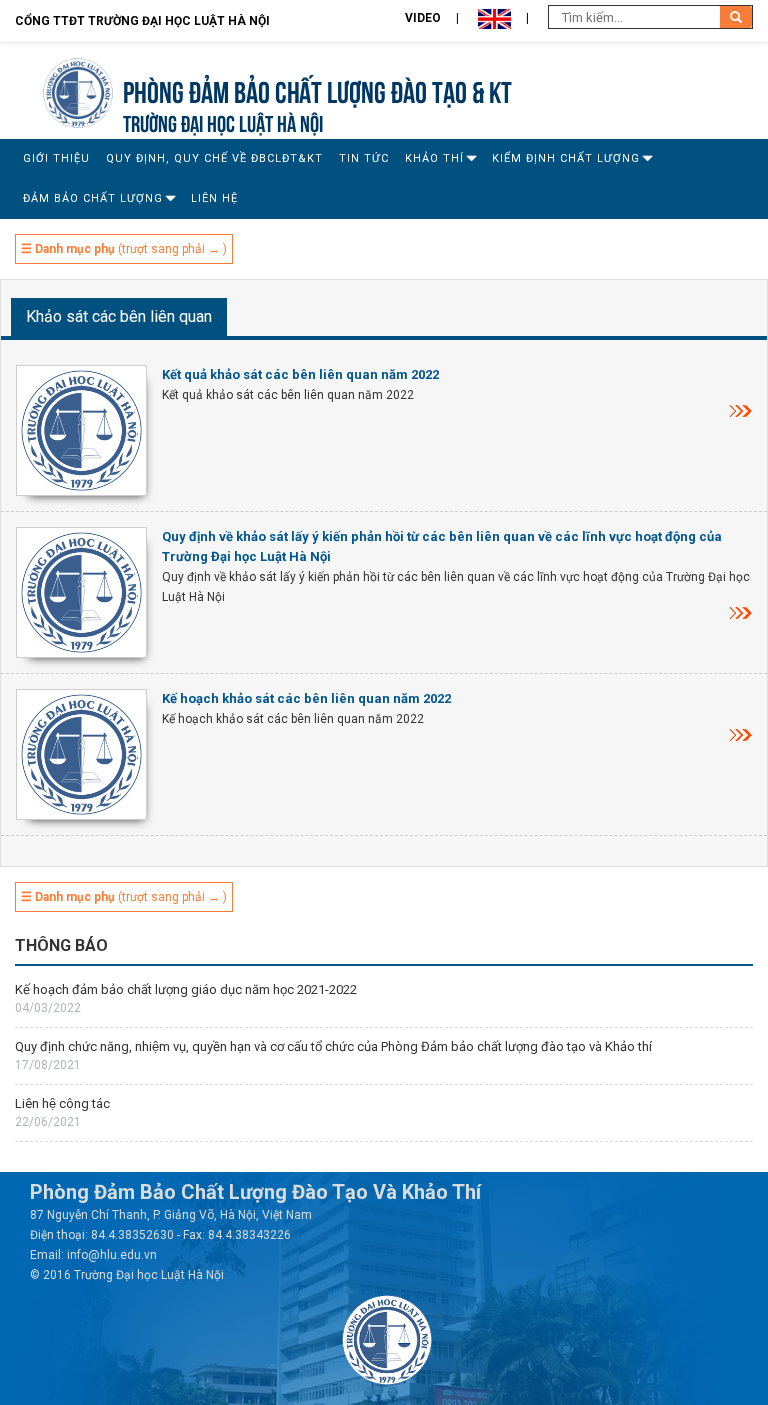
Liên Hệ (214, 198)
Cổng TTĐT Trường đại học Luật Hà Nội (142, 21)
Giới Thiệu (56, 158)
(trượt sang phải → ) (124, 249)
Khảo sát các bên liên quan (119, 316)
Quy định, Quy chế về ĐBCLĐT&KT (214, 158)
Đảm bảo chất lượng (93, 198)
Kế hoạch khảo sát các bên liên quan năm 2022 (306, 698)
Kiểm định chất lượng (566, 158)
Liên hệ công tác (62, 1103)
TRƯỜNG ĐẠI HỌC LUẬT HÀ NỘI (223, 121)
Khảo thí (434, 158)
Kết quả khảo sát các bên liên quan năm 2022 (300, 374)
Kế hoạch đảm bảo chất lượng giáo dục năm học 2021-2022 (186, 989)
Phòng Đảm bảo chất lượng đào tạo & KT (317, 89)
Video (423, 18)
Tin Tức (364, 158)
